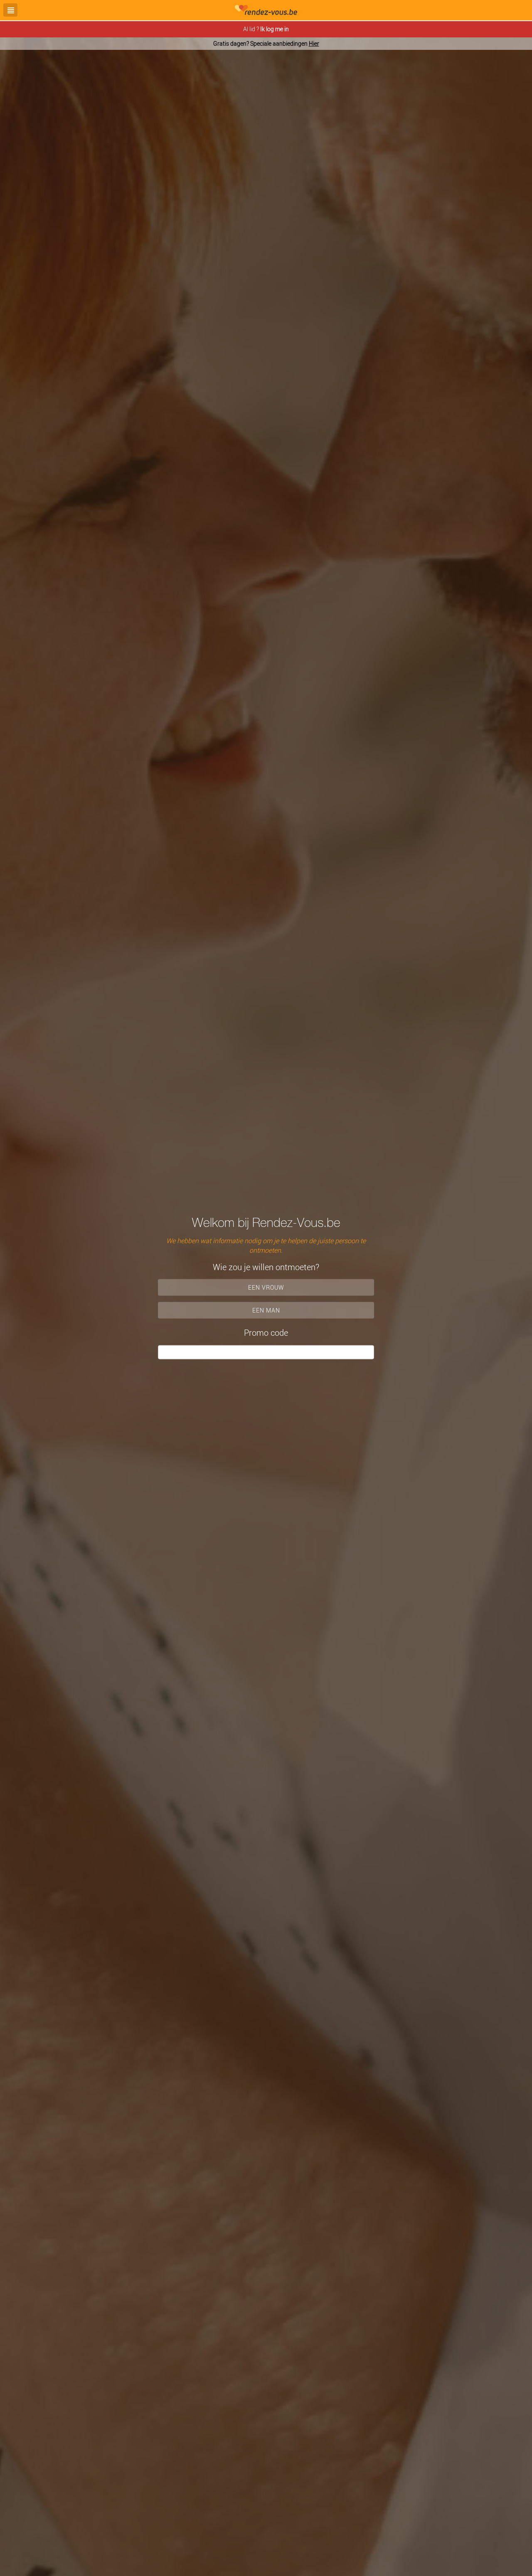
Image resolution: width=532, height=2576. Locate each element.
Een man (266, 1310)
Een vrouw (266, 1287)
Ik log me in (275, 29)
